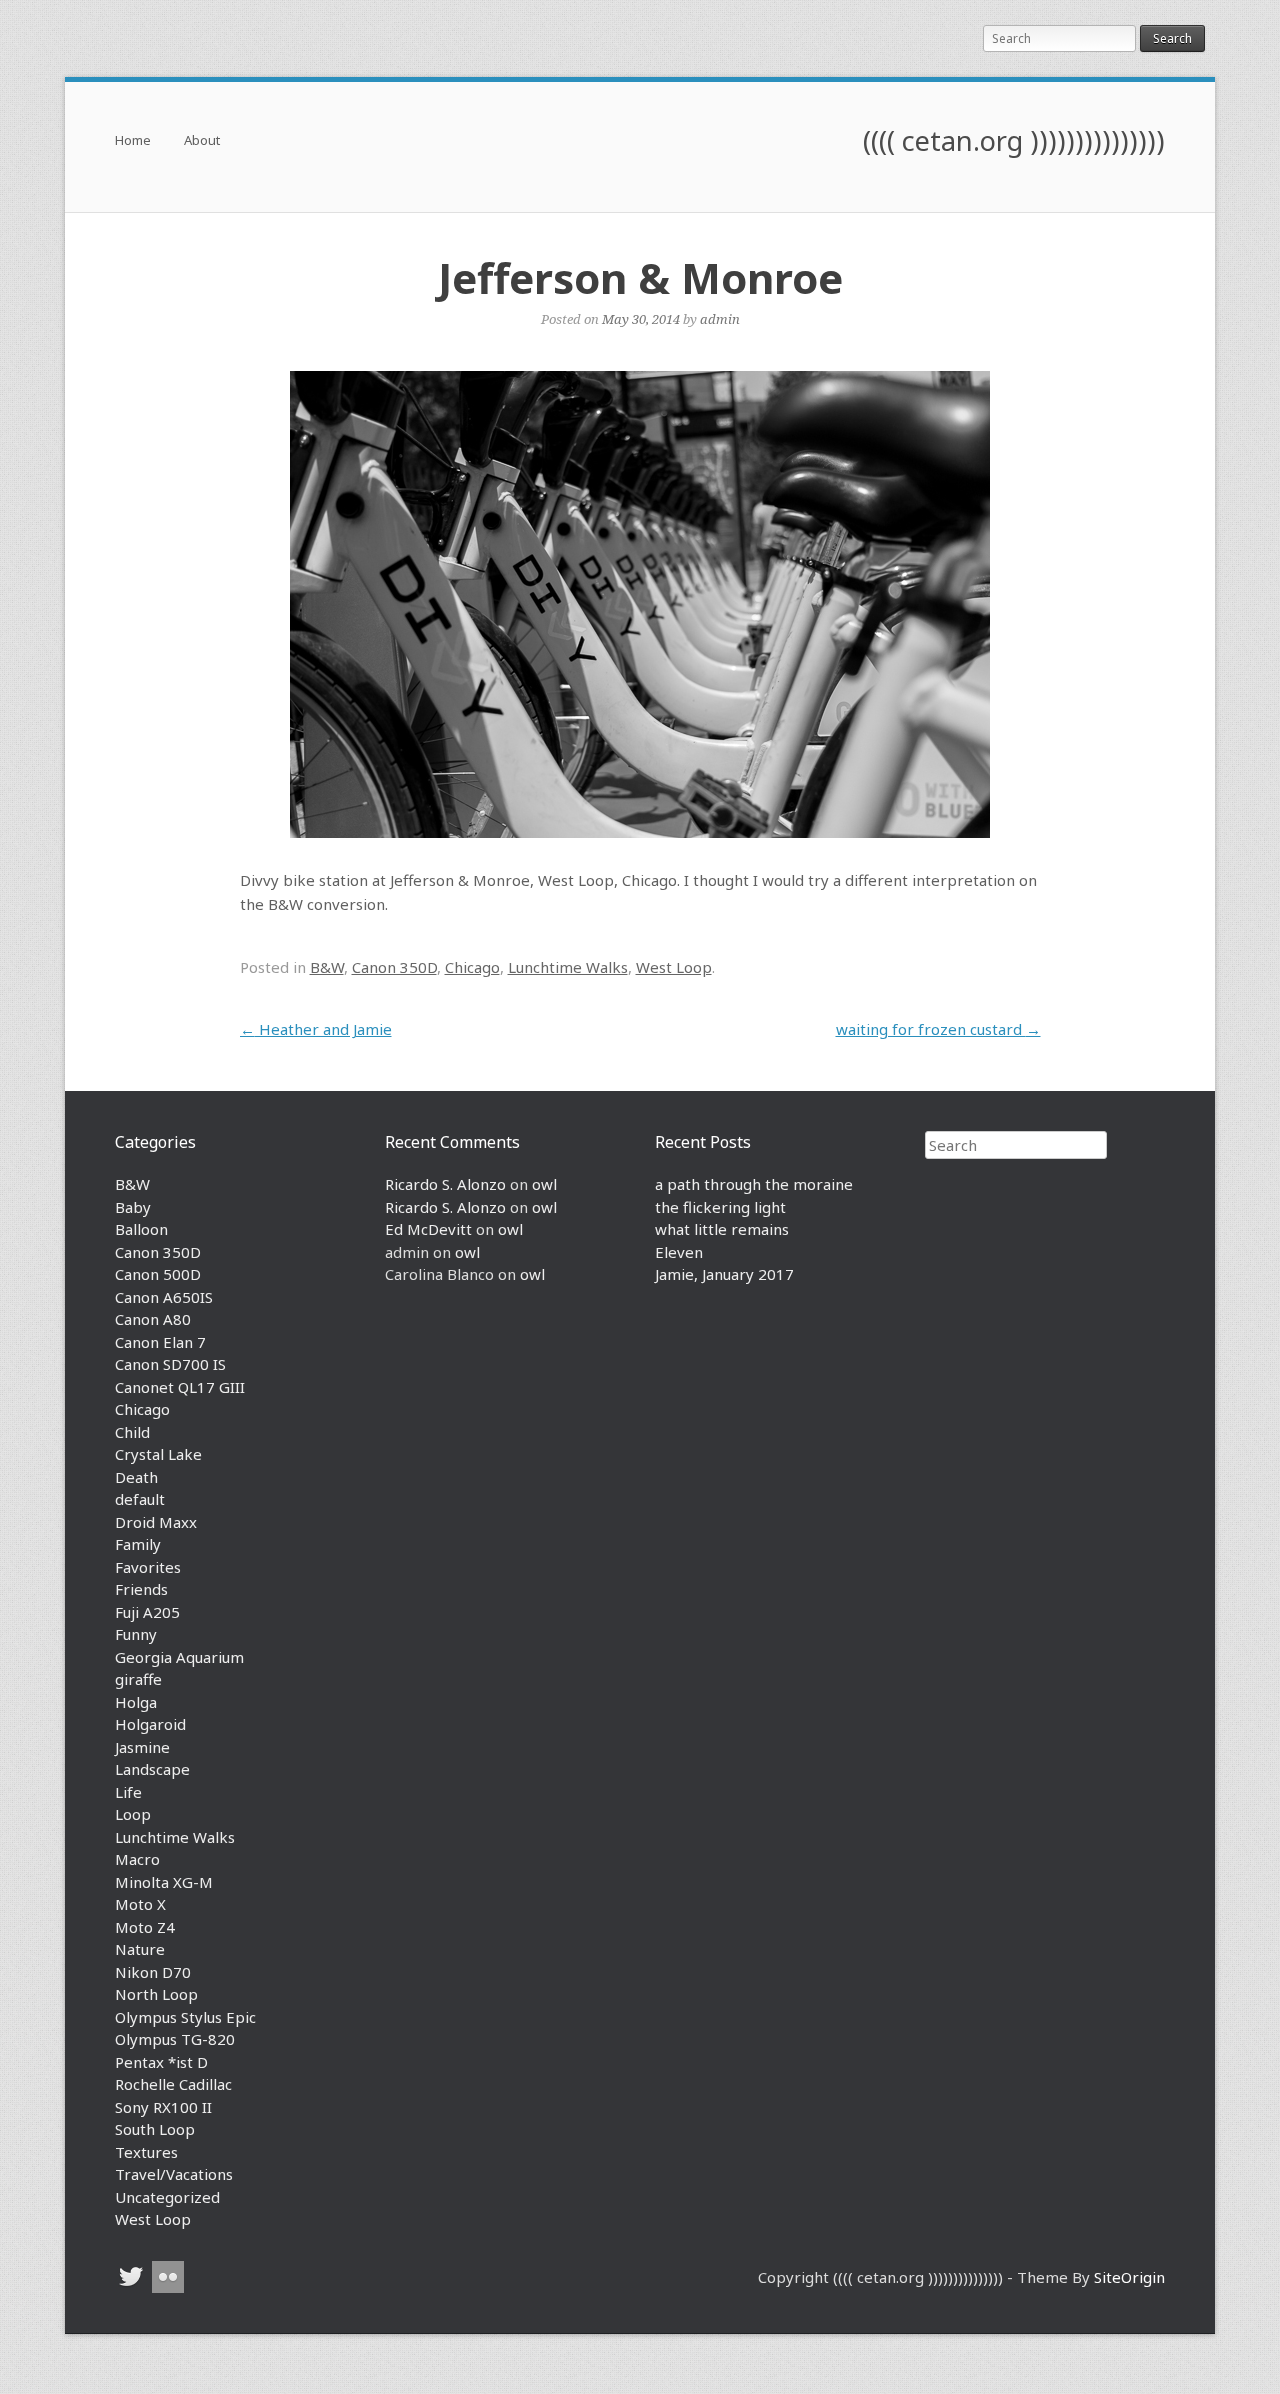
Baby (133, 1207)
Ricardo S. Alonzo (445, 1184)
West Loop (674, 967)
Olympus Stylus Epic (185, 2017)
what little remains (722, 1229)
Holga (136, 1702)
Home (133, 141)
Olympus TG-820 (175, 2039)
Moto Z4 (145, 1927)
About (202, 141)
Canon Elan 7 (160, 1342)
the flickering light (720, 1207)
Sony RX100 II (163, 2107)
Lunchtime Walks (568, 967)
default (140, 1499)
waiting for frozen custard (938, 1029)
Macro (137, 1859)
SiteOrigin (1129, 2277)
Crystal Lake (158, 1454)
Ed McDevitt (428, 1229)
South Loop (155, 2129)
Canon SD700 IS (170, 1364)
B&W (327, 967)
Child (132, 1432)
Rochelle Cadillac (173, 2084)
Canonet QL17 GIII (180, 1387)
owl (544, 1184)
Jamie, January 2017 (724, 1274)
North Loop (156, 1994)
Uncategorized (167, 2197)
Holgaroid (150, 1724)
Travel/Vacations (174, 2174)
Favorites (148, 1567)
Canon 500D (158, 1274)
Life (128, 1792)
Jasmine (142, 1747)
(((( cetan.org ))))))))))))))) (1014, 140)
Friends (141, 1589)
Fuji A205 (147, 1612)
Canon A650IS (164, 1297)
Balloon (141, 1229)
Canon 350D (394, 967)
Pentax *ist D (161, 2062)
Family (138, 1544)
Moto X (140, 1904)
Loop (133, 1814)
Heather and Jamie (316, 1029)
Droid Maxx (156, 1522)
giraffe (138, 1679)
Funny (136, 1634)
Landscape (152, 1769)
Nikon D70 (153, 1972)
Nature (140, 1949)
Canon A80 (153, 1319)
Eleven (679, 1252)
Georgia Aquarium (179, 1657)
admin (720, 319)
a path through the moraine (754, 1184)
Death (136, 1477)
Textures (146, 2152)
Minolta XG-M (164, 1882)
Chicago (472, 967)
